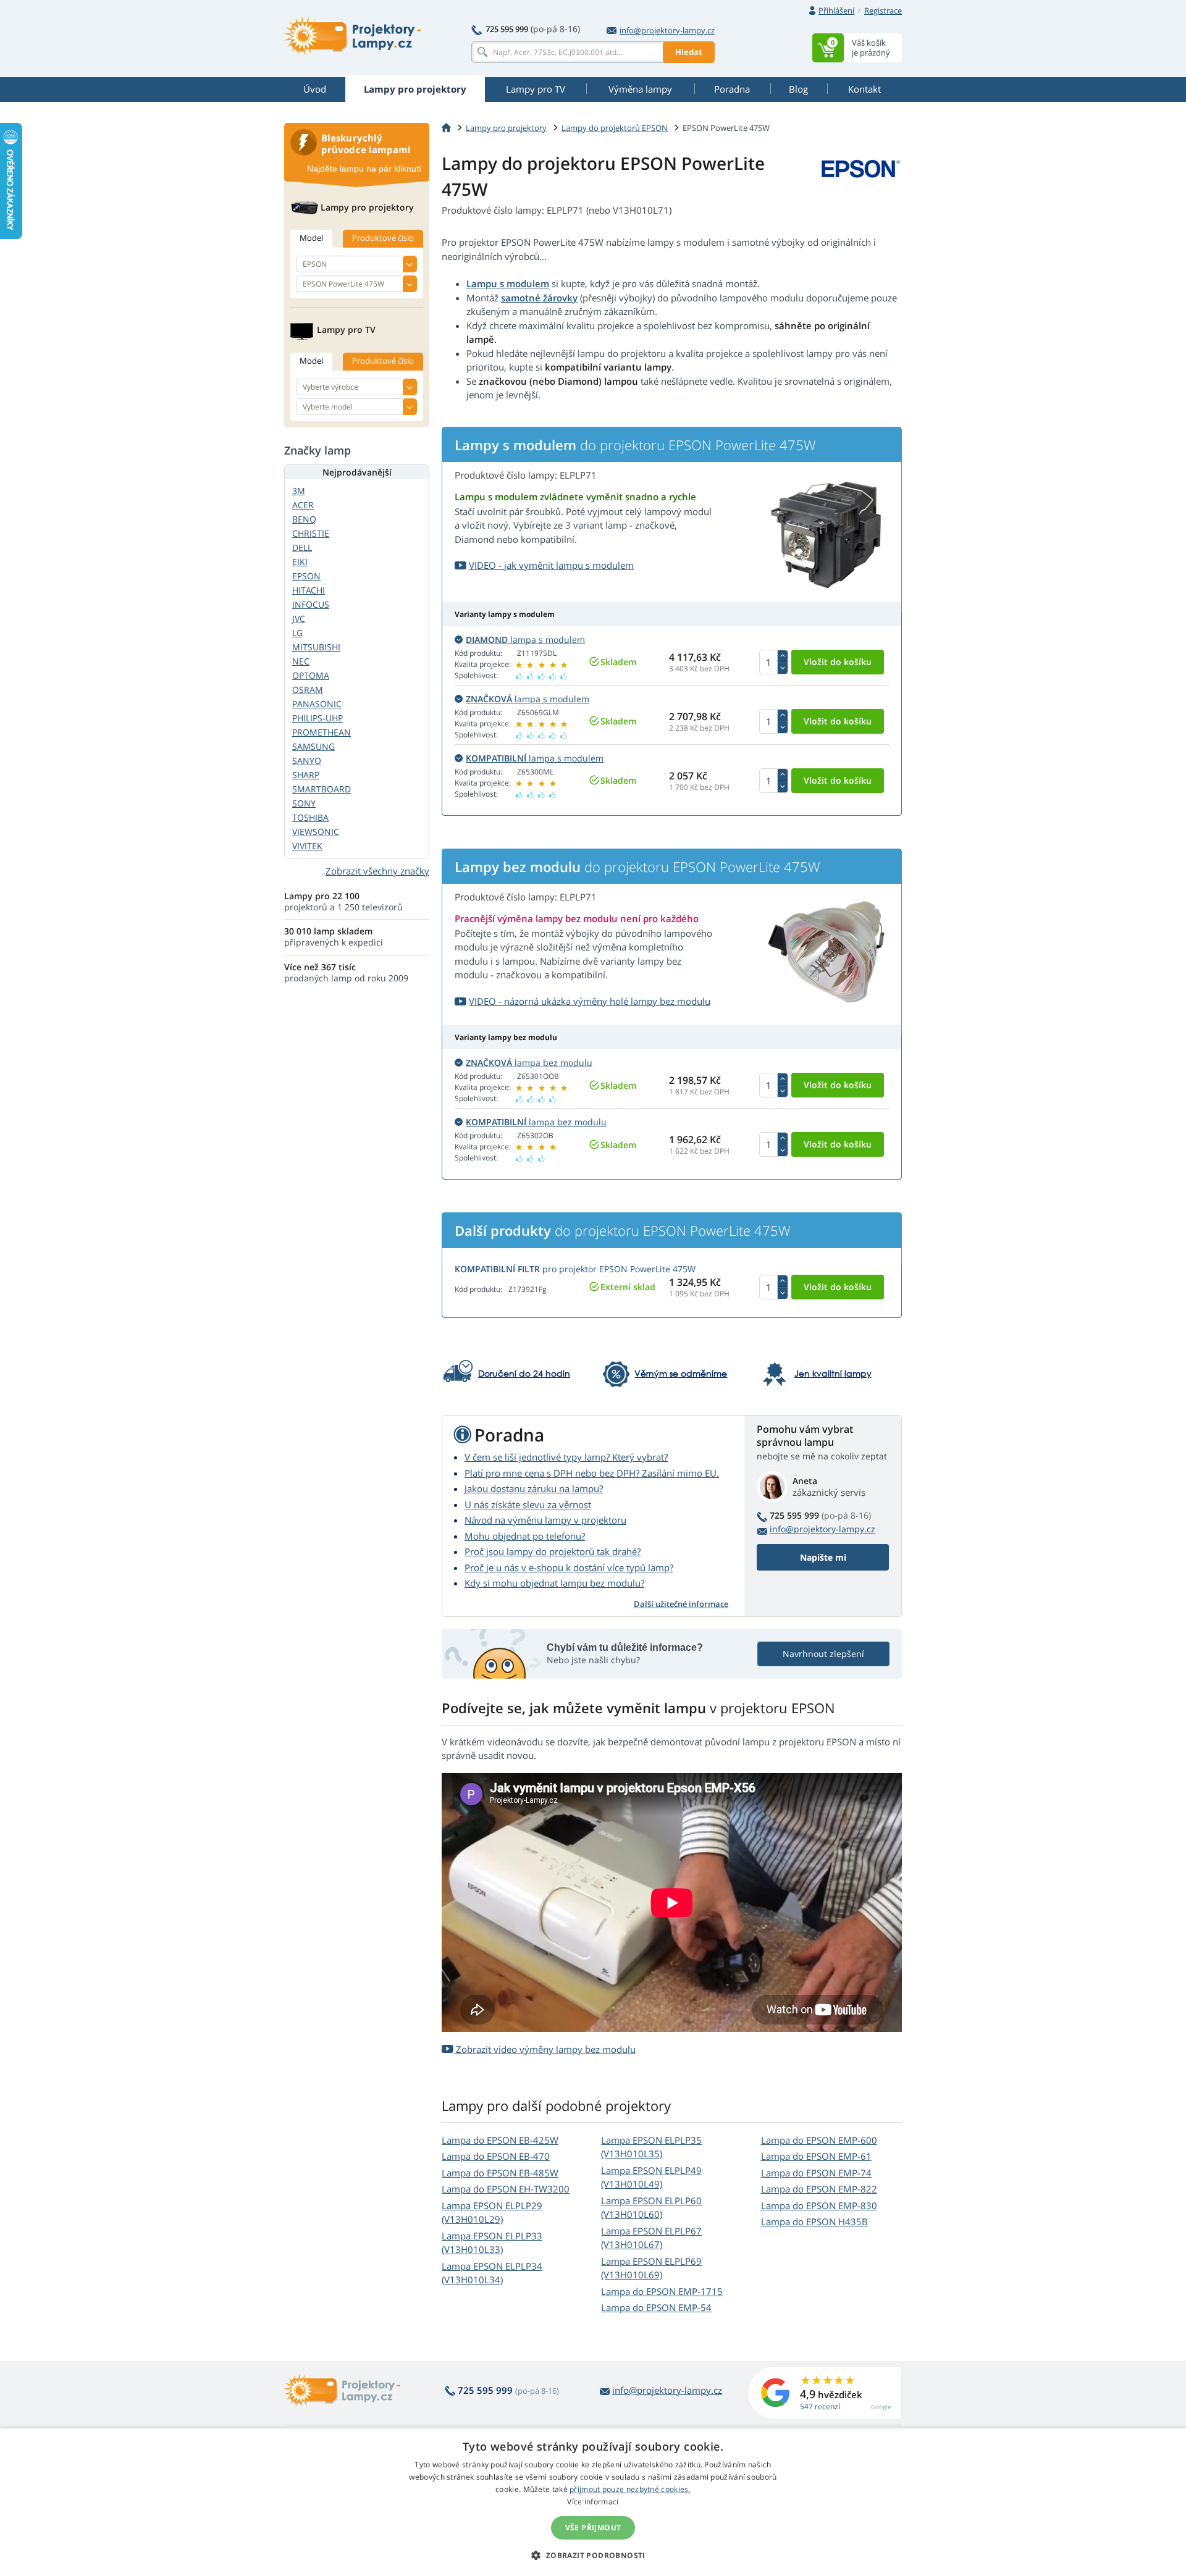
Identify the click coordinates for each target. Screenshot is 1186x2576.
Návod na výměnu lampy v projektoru (545, 1520)
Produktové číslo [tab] (383, 238)
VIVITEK (307, 846)
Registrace (883, 10)
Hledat (689, 52)
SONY (304, 803)
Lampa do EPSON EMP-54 (656, 2307)
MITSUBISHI (316, 647)
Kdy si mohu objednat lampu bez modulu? (554, 1583)
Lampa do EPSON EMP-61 (816, 2156)
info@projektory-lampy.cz (667, 30)
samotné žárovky (539, 298)
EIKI (300, 562)
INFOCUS (311, 604)
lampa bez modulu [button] (529, 1063)
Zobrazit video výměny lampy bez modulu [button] (545, 2049)
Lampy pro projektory (506, 128)
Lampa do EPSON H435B (814, 2221)
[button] (593, 2555)
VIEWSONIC (316, 832)
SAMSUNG (313, 746)
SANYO (307, 761)
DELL (302, 548)
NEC (301, 661)
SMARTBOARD (322, 789)
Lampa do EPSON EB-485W (500, 2173)
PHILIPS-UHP (318, 718)
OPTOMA (311, 675)
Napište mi (823, 1557)
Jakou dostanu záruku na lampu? (534, 1488)
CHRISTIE (311, 533)
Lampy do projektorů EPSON (615, 128)
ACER (303, 505)
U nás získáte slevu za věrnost (528, 1504)
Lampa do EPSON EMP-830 (819, 2205)
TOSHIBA (310, 817)
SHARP (306, 775)
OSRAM (308, 690)
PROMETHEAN (322, 732)
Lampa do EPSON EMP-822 (819, 2189)
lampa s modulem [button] (525, 640)
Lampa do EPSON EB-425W (500, 2140)
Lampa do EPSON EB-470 (496, 2156)
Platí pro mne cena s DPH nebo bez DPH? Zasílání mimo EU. (592, 1473)
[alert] (593, 2502)
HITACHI (309, 590)
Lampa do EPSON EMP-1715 (662, 2291)
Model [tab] (311, 238)
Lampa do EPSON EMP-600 (819, 2140)
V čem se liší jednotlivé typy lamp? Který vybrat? (566, 1457)
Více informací (593, 2502)
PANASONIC (317, 704)
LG (297, 633)
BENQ (304, 519)
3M (299, 491)
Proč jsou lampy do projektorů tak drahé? (553, 1551)
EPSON (306, 576)
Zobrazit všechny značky (377, 871)
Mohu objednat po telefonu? (525, 1536)
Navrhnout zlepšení (823, 1654)
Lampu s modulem (508, 283)
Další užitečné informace (681, 1604)
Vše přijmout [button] (593, 2528)
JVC (299, 619)
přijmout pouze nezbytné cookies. (630, 2489)
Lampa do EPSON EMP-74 (816, 2173)
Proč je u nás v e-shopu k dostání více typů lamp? (569, 1567)
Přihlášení (836, 10)
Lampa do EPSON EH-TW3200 (506, 2189)
